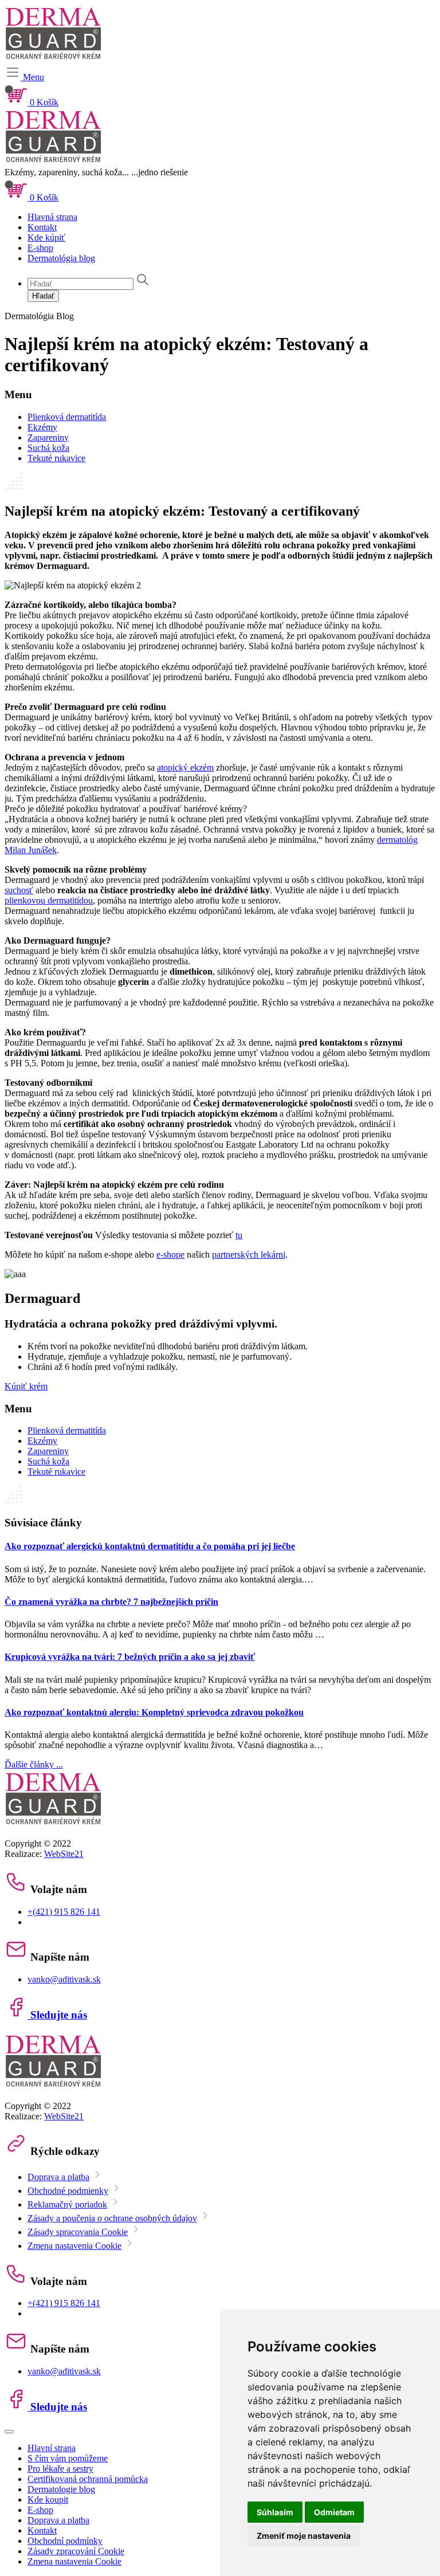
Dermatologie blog (61, 2489)
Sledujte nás (57, 2015)
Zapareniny (48, 437)
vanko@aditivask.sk (64, 1979)
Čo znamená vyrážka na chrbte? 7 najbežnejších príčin (111, 1602)
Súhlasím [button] (275, 2512)
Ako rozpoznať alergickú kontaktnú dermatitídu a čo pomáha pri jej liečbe (150, 1546)
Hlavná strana (52, 217)
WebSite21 (64, 1854)
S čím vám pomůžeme (68, 2458)
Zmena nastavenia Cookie (74, 2246)
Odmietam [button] (334, 2512)
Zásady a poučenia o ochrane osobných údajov (112, 2218)
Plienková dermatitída (67, 417)
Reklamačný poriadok (67, 2204)
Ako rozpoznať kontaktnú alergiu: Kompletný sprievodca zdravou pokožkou (154, 1712)
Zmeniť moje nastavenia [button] (304, 2536)
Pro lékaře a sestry (60, 2469)
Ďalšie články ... (34, 1764)
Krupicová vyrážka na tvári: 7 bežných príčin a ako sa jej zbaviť (130, 1657)
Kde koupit (48, 2500)
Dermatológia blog (61, 258)
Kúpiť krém (26, 1386)
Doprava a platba (58, 2177)
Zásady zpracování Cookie (76, 2551)
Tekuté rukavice (56, 458)
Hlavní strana (52, 2448)
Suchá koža (48, 448)
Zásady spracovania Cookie (78, 2232)
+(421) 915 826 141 (64, 1912)
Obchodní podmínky (65, 2541)
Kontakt (42, 227)
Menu (32, 77)
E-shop (40, 248)
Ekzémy (42, 427)
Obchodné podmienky (68, 2191)
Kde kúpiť (46, 237)
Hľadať (43, 296)
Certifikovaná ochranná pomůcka (88, 2479)
